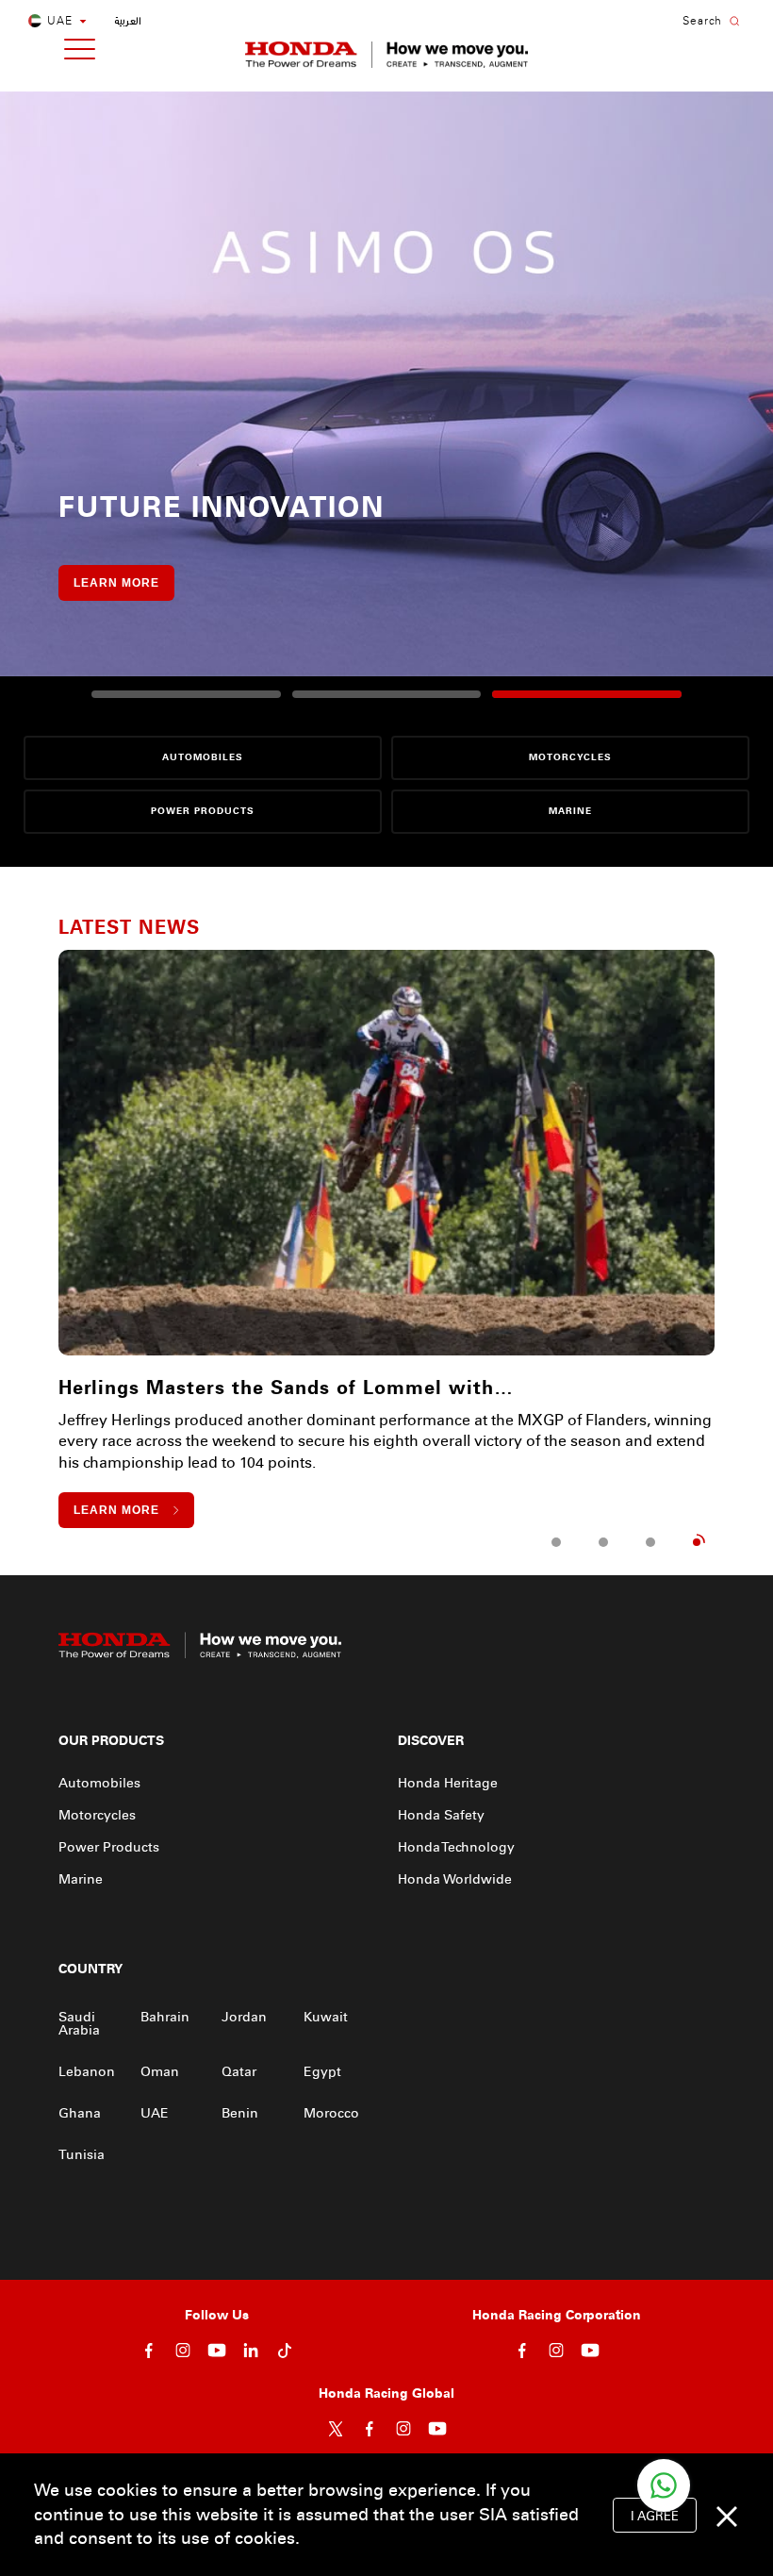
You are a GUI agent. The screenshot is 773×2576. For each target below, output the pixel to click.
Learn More (116, 1510)
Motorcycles (97, 1815)
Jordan (244, 2017)
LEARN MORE (116, 583)
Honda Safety (441, 1815)
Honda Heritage (448, 1783)
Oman (160, 2072)
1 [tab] (556, 1542)
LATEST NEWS (129, 927)
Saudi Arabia (79, 2024)
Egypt (322, 2072)
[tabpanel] (386, 1239)
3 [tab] (650, 1542)
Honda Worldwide (455, 1879)
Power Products (109, 1847)
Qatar (239, 2072)
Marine (81, 1879)
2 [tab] (603, 1542)
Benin (240, 2113)
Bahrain (165, 2017)
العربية (128, 21)
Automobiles (99, 1783)
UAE (155, 2113)
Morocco (331, 2113)
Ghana (80, 2113)
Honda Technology (456, 1847)
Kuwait (326, 2017)
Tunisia (82, 2155)
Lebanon (87, 2072)
